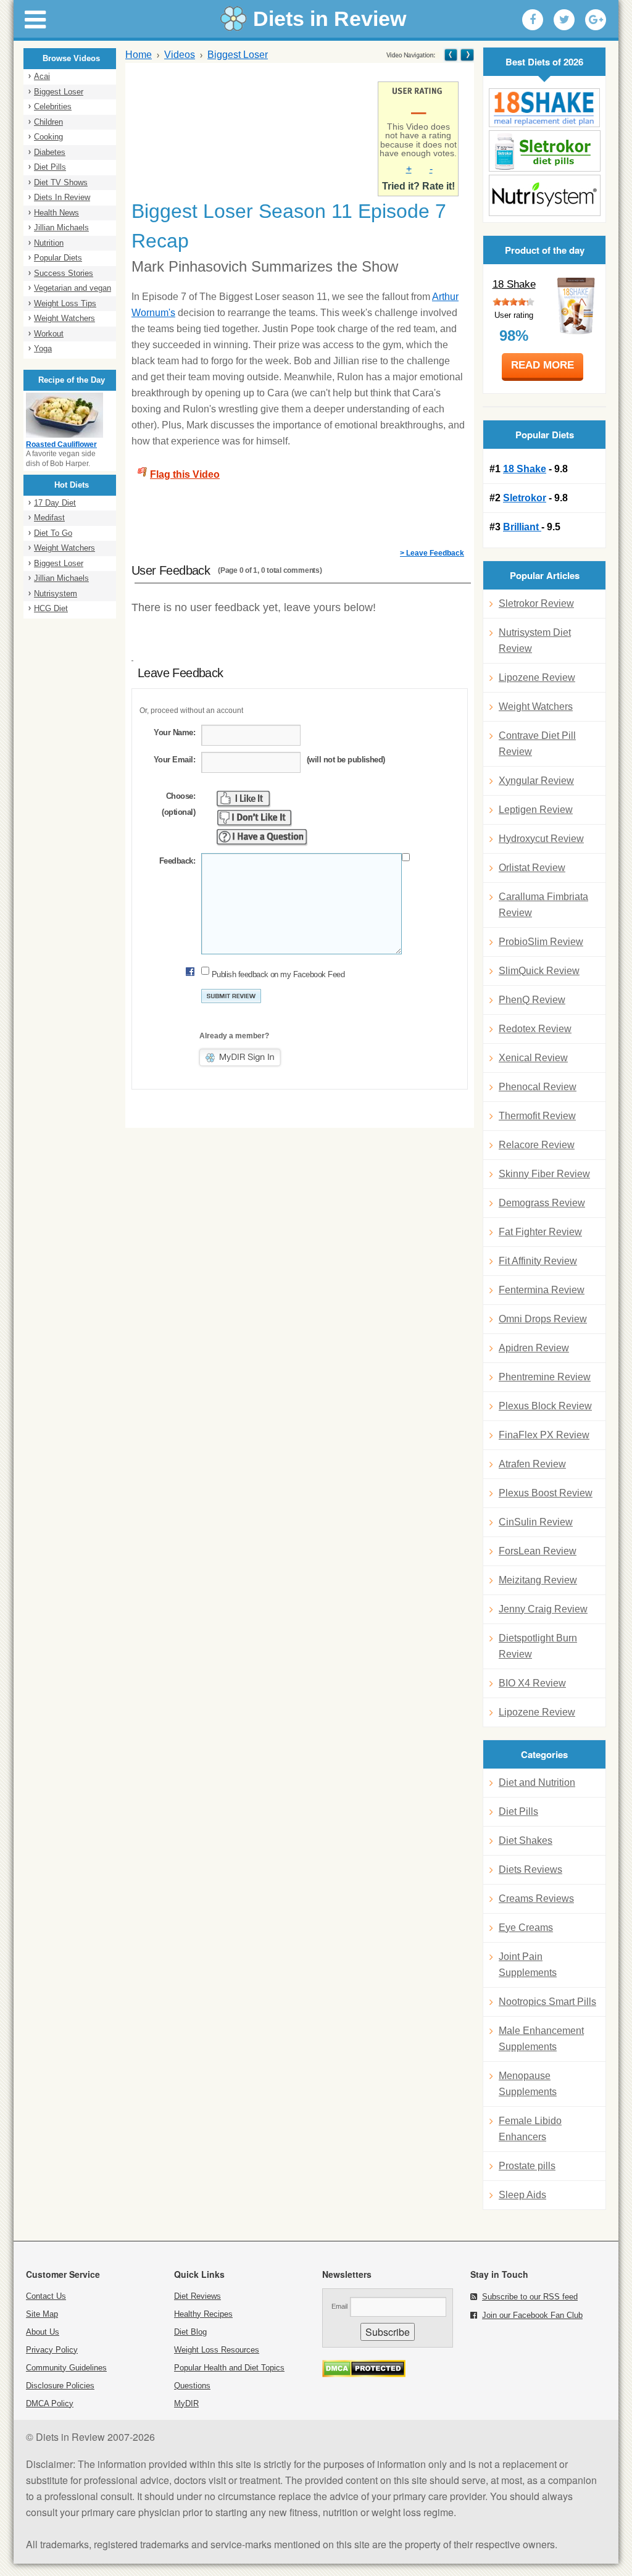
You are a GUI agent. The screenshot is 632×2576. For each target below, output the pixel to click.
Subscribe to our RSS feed (530, 2297)
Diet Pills (50, 167)
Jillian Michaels (61, 227)
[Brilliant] (544, 195)
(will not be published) (346, 760)
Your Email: (174, 760)
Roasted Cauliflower (61, 444)
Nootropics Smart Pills (547, 2002)
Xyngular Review (536, 781)
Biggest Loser (59, 92)
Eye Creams (526, 1928)
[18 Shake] (544, 108)
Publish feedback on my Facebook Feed (278, 974)
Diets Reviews (530, 1869)
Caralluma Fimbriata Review (543, 905)
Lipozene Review (537, 677)
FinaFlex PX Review (544, 1435)
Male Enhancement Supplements (541, 2039)
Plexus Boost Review (546, 1493)
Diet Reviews (197, 2296)
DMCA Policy (50, 2403)
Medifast (49, 518)
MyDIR (186, 2403)
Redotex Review (535, 1029)
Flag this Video (185, 474)
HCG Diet (51, 608)
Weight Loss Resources (217, 2350)
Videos (180, 55)
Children (48, 122)
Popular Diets (58, 258)
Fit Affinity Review (538, 1261)
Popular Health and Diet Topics (229, 2368)
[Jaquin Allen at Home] (466, 55)
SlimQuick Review (539, 971)
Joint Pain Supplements (528, 1965)
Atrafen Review (532, 1464)
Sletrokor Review (536, 603)
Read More (543, 365)
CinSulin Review (536, 1522)
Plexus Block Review (545, 1406)
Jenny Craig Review (543, 1609)
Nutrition (49, 243)
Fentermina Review (542, 1290)
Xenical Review (533, 1058)
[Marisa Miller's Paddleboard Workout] (451, 55)
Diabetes (50, 152)
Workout (49, 334)
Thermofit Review (537, 1116)
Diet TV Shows (61, 182)
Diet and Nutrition (537, 1782)
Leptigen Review (536, 810)
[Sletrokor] (544, 151)
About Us (43, 2332)
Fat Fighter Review (540, 1232)
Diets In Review (62, 197)
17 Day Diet (55, 503)
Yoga (43, 348)
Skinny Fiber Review (544, 1174)
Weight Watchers (64, 318)
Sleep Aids (522, 2195)
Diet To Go (53, 533)
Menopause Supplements (528, 2084)
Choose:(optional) (178, 804)
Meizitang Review (538, 1580)
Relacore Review (537, 1145)
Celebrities (53, 106)
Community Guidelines (66, 2368)
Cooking (48, 137)
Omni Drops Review (543, 1319)
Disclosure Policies (60, 2386)
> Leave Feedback (432, 553)
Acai (42, 76)
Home (139, 55)
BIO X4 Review (532, 1683)
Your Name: (174, 732)
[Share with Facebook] (533, 20)
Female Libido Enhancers (530, 2129)
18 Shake (514, 284)
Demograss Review (542, 1203)
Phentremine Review (545, 1377)
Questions (192, 2386)
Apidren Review (534, 1348)
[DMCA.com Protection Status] (364, 2374)
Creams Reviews (536, 1899)
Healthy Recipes (203, 2314)
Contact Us (46, 2296)
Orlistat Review (532, 868)
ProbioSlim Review (541, 942)
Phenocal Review (538, 1087)
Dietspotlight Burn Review (538, 1646)
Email (339, 2306)
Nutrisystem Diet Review (535, 640)
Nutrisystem (56, 594)
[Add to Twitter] (564, 20)
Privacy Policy (52, 2350)
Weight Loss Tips (65, 303)
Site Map (42, 2314)
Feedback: (177, 861)
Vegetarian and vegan (73, 288)
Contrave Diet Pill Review (537, 744)
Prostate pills (527, 2166)
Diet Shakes (526, 1840)
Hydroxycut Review (541, 839)
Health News (56, 213)
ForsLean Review (538, 1551)
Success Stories (64, 273)
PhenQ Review (532, 1000)
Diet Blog (190, 2332)
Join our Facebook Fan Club (532, 2315)
